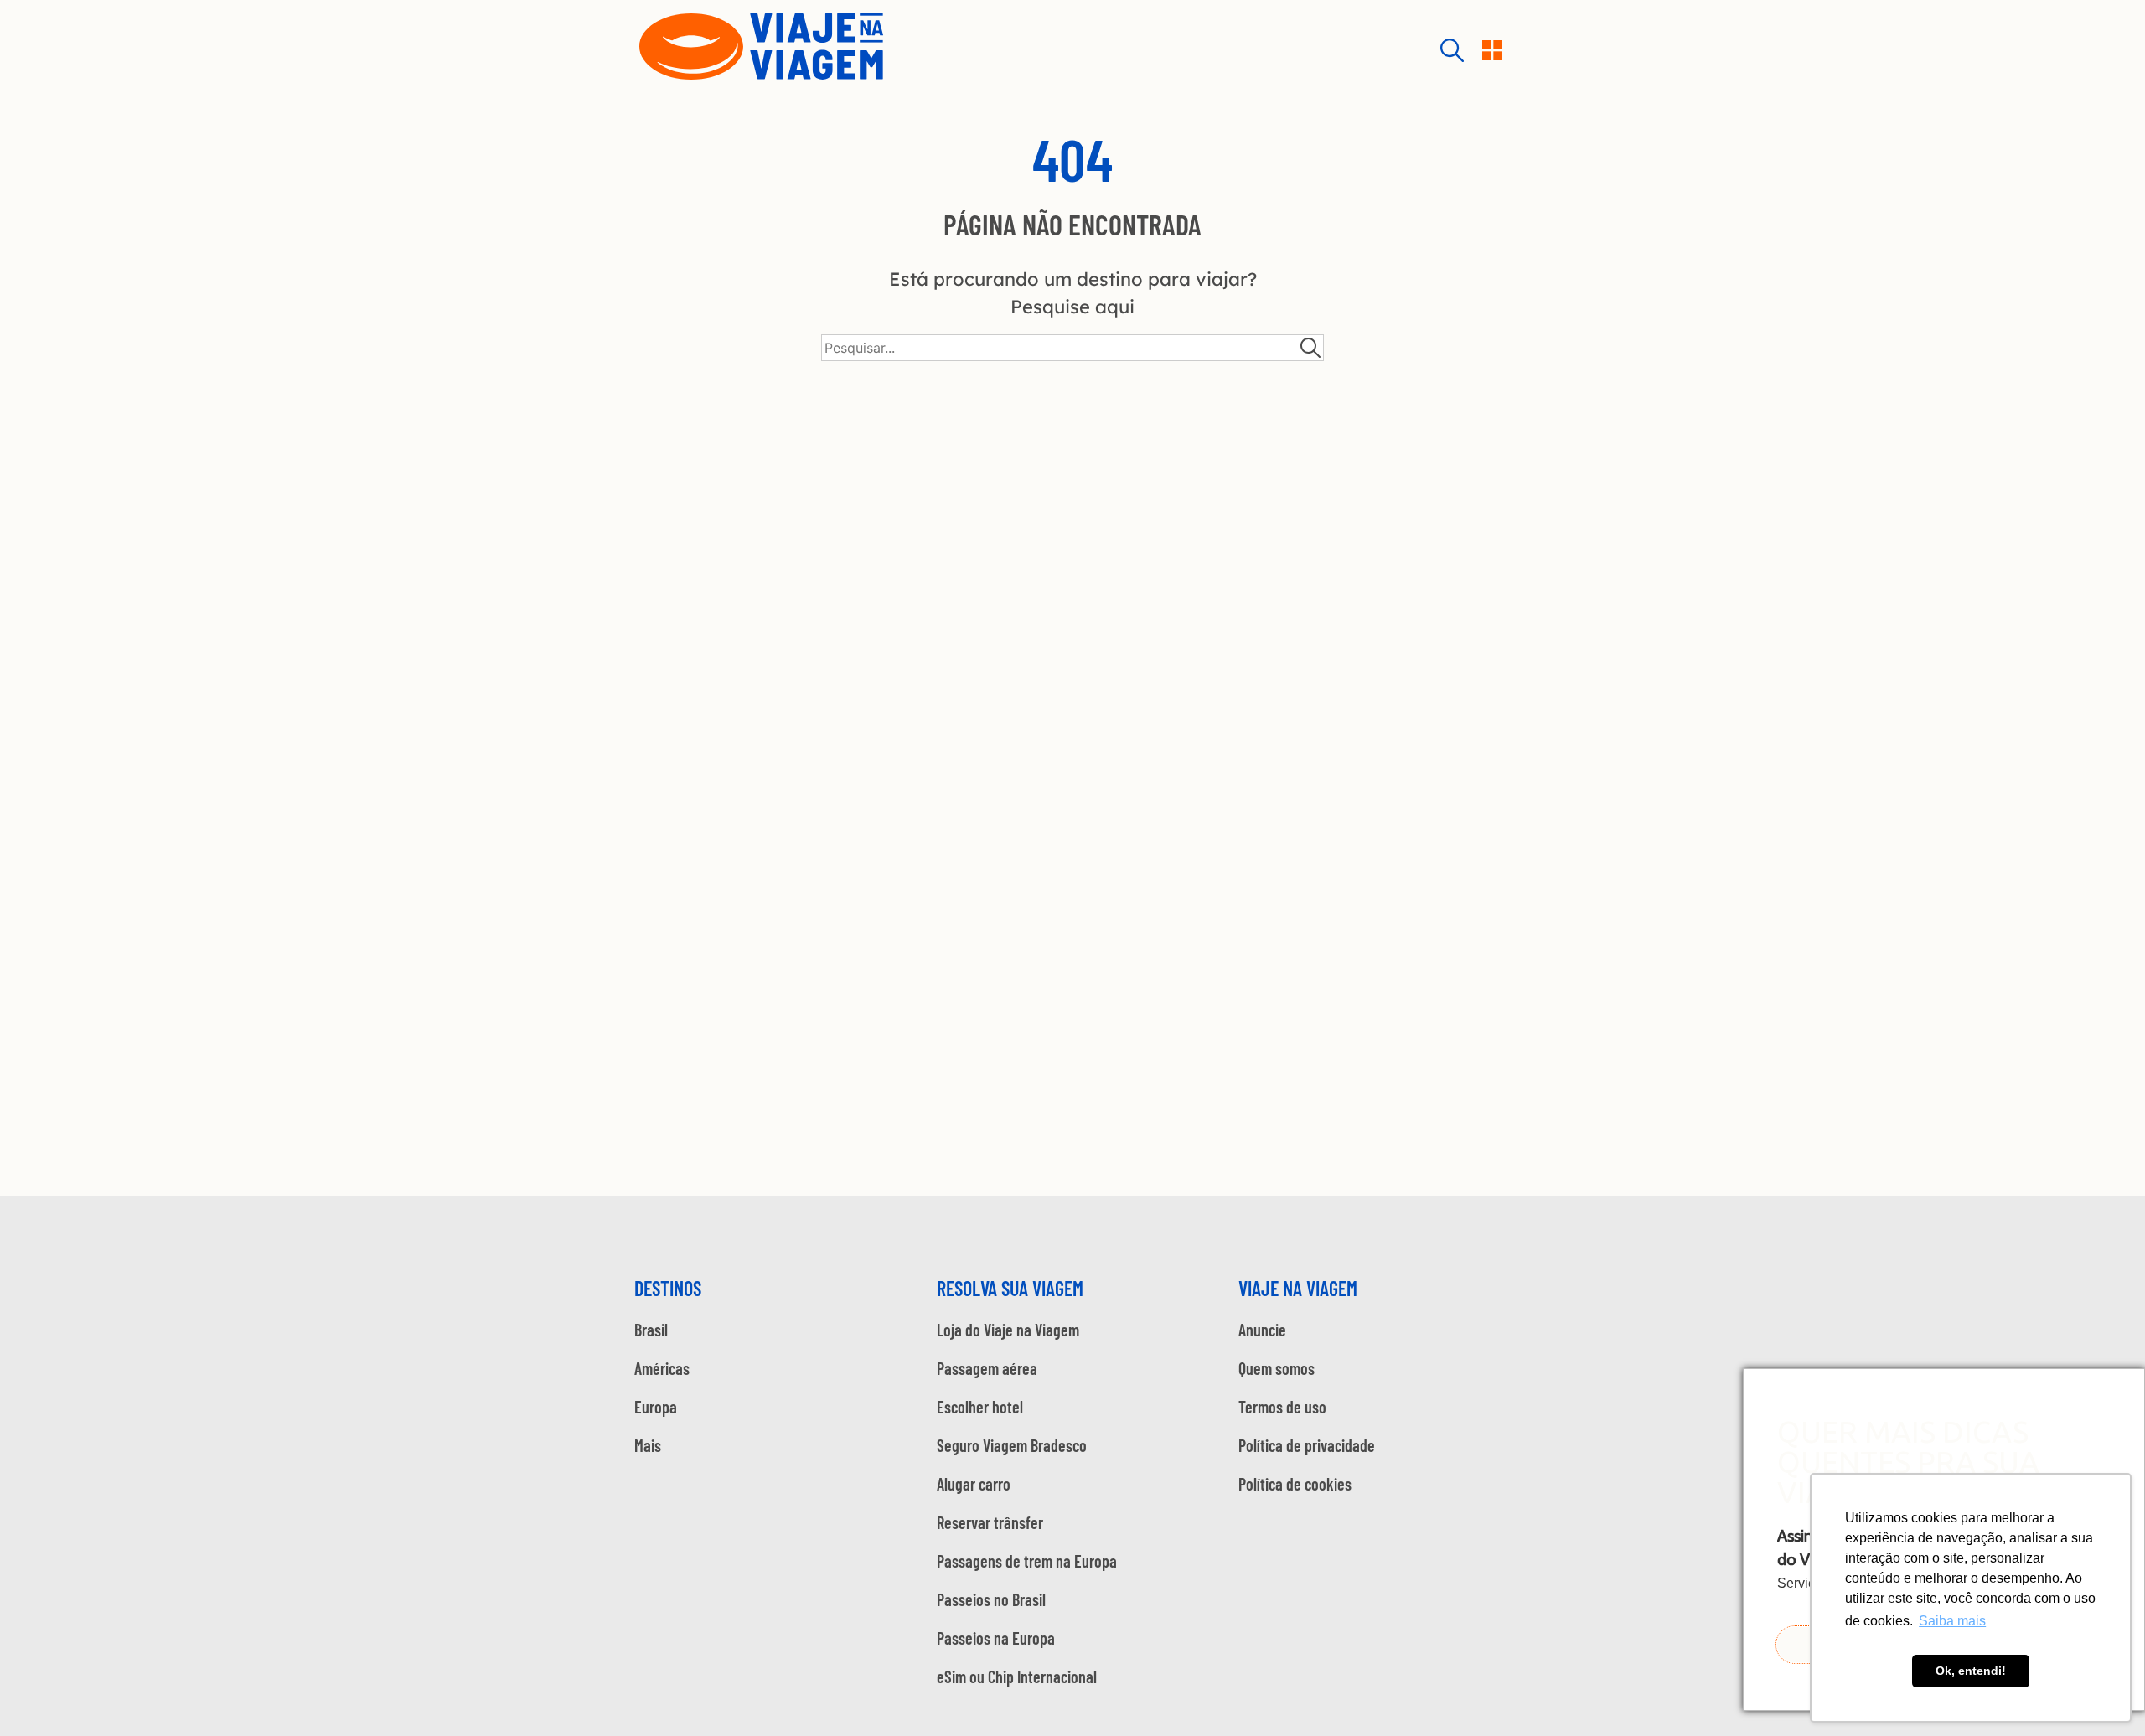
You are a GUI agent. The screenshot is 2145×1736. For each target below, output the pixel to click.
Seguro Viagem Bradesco (1012, 1445)
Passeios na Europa (996, 1638)
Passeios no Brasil (991, 1599)
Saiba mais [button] (1952, 1621)
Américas (662, 1368)
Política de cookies (1295, 1484)
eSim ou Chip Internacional (1017, 1677)
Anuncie (1262, 1330)
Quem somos (1277, 1368)
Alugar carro (974, 1484)
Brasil (651, 1330)
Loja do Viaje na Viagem (1008, 1330)
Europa (656, 1407)
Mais (648, 1445)
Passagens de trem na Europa (1027, 1561)
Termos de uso (1282, 1407)
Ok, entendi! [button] (1971, 1671)
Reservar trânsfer (990, 1522)
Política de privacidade (1307, 1445)
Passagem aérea (987, 1368)
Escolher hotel (980, 1407)
